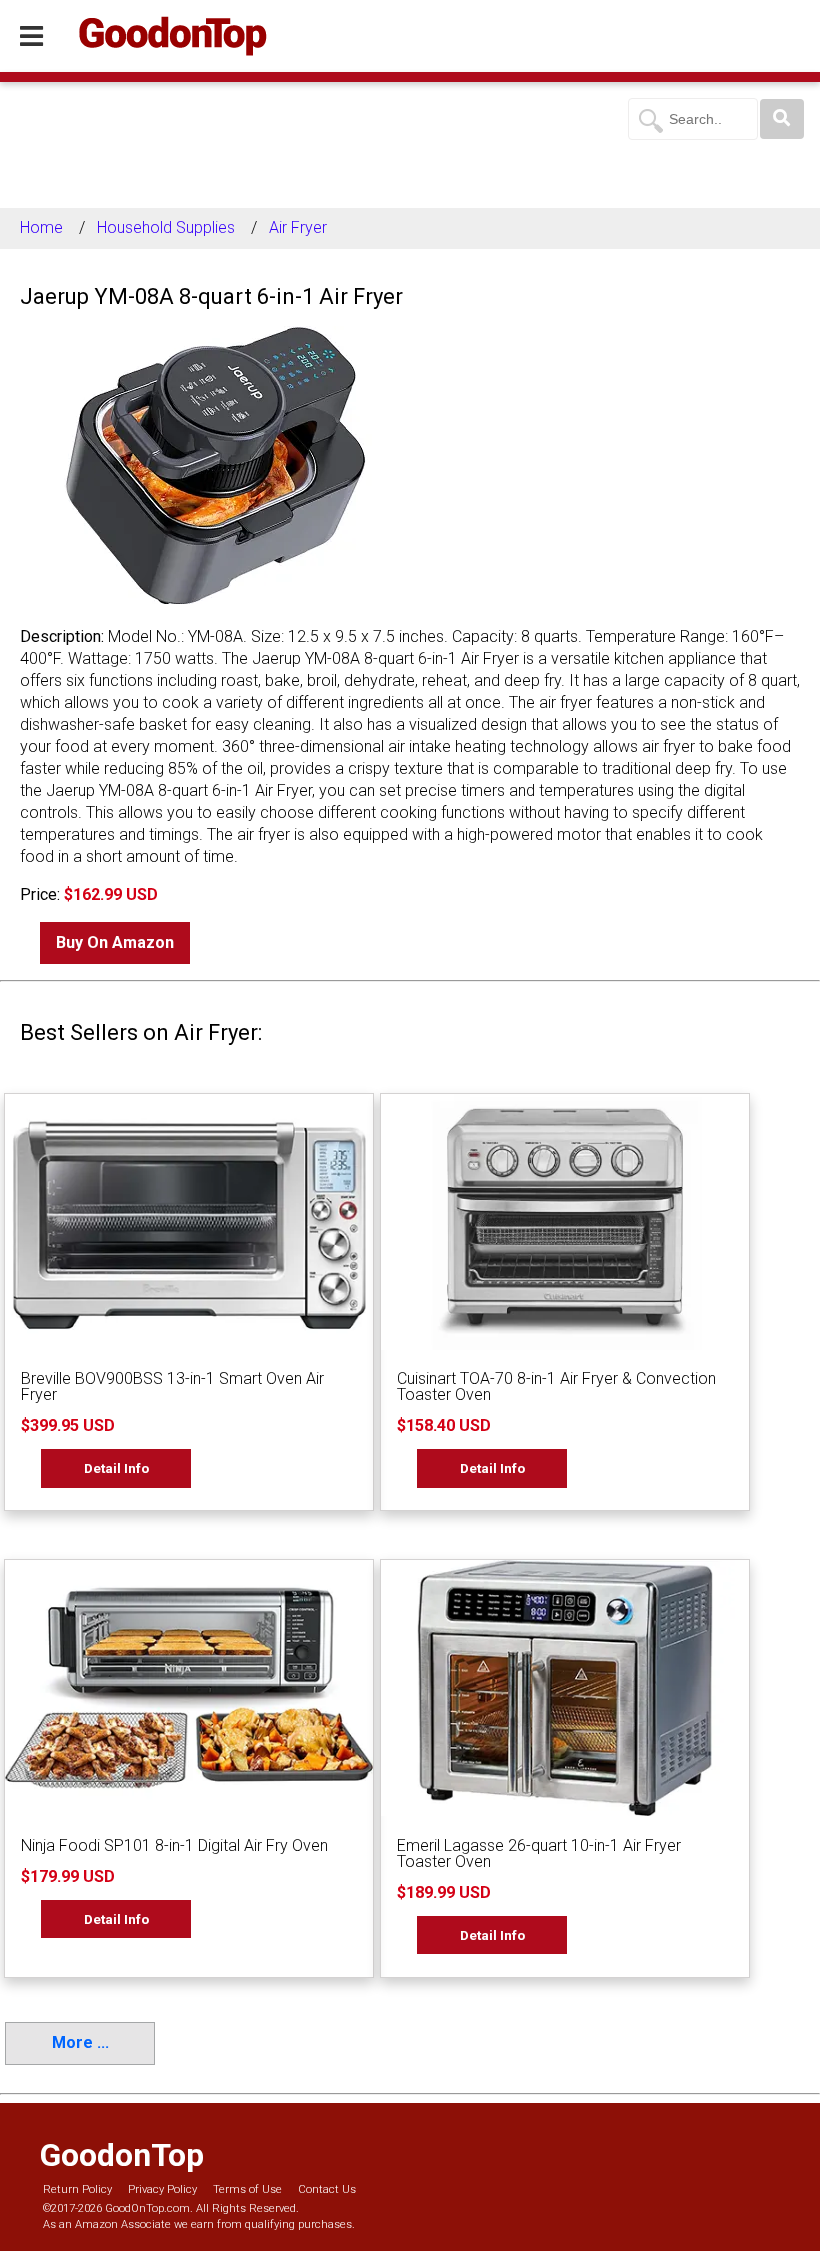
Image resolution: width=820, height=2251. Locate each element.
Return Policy (77, 2189)
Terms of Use (247, 2189)
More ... (80, 2042)
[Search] (782, 119)
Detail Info (116, 1468)
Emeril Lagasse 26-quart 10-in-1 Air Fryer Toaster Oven (539, 1853)
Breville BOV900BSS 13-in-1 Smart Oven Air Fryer (172, 1386)
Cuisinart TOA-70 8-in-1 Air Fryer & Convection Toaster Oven (556, 1386)
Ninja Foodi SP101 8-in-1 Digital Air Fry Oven (174, 1845)
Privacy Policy (162, 2189)
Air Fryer (298, 227)
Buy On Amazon (115, 942)
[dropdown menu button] (31, 37)
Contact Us (327, 2189)
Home (41, 227)
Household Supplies (166, 227)
